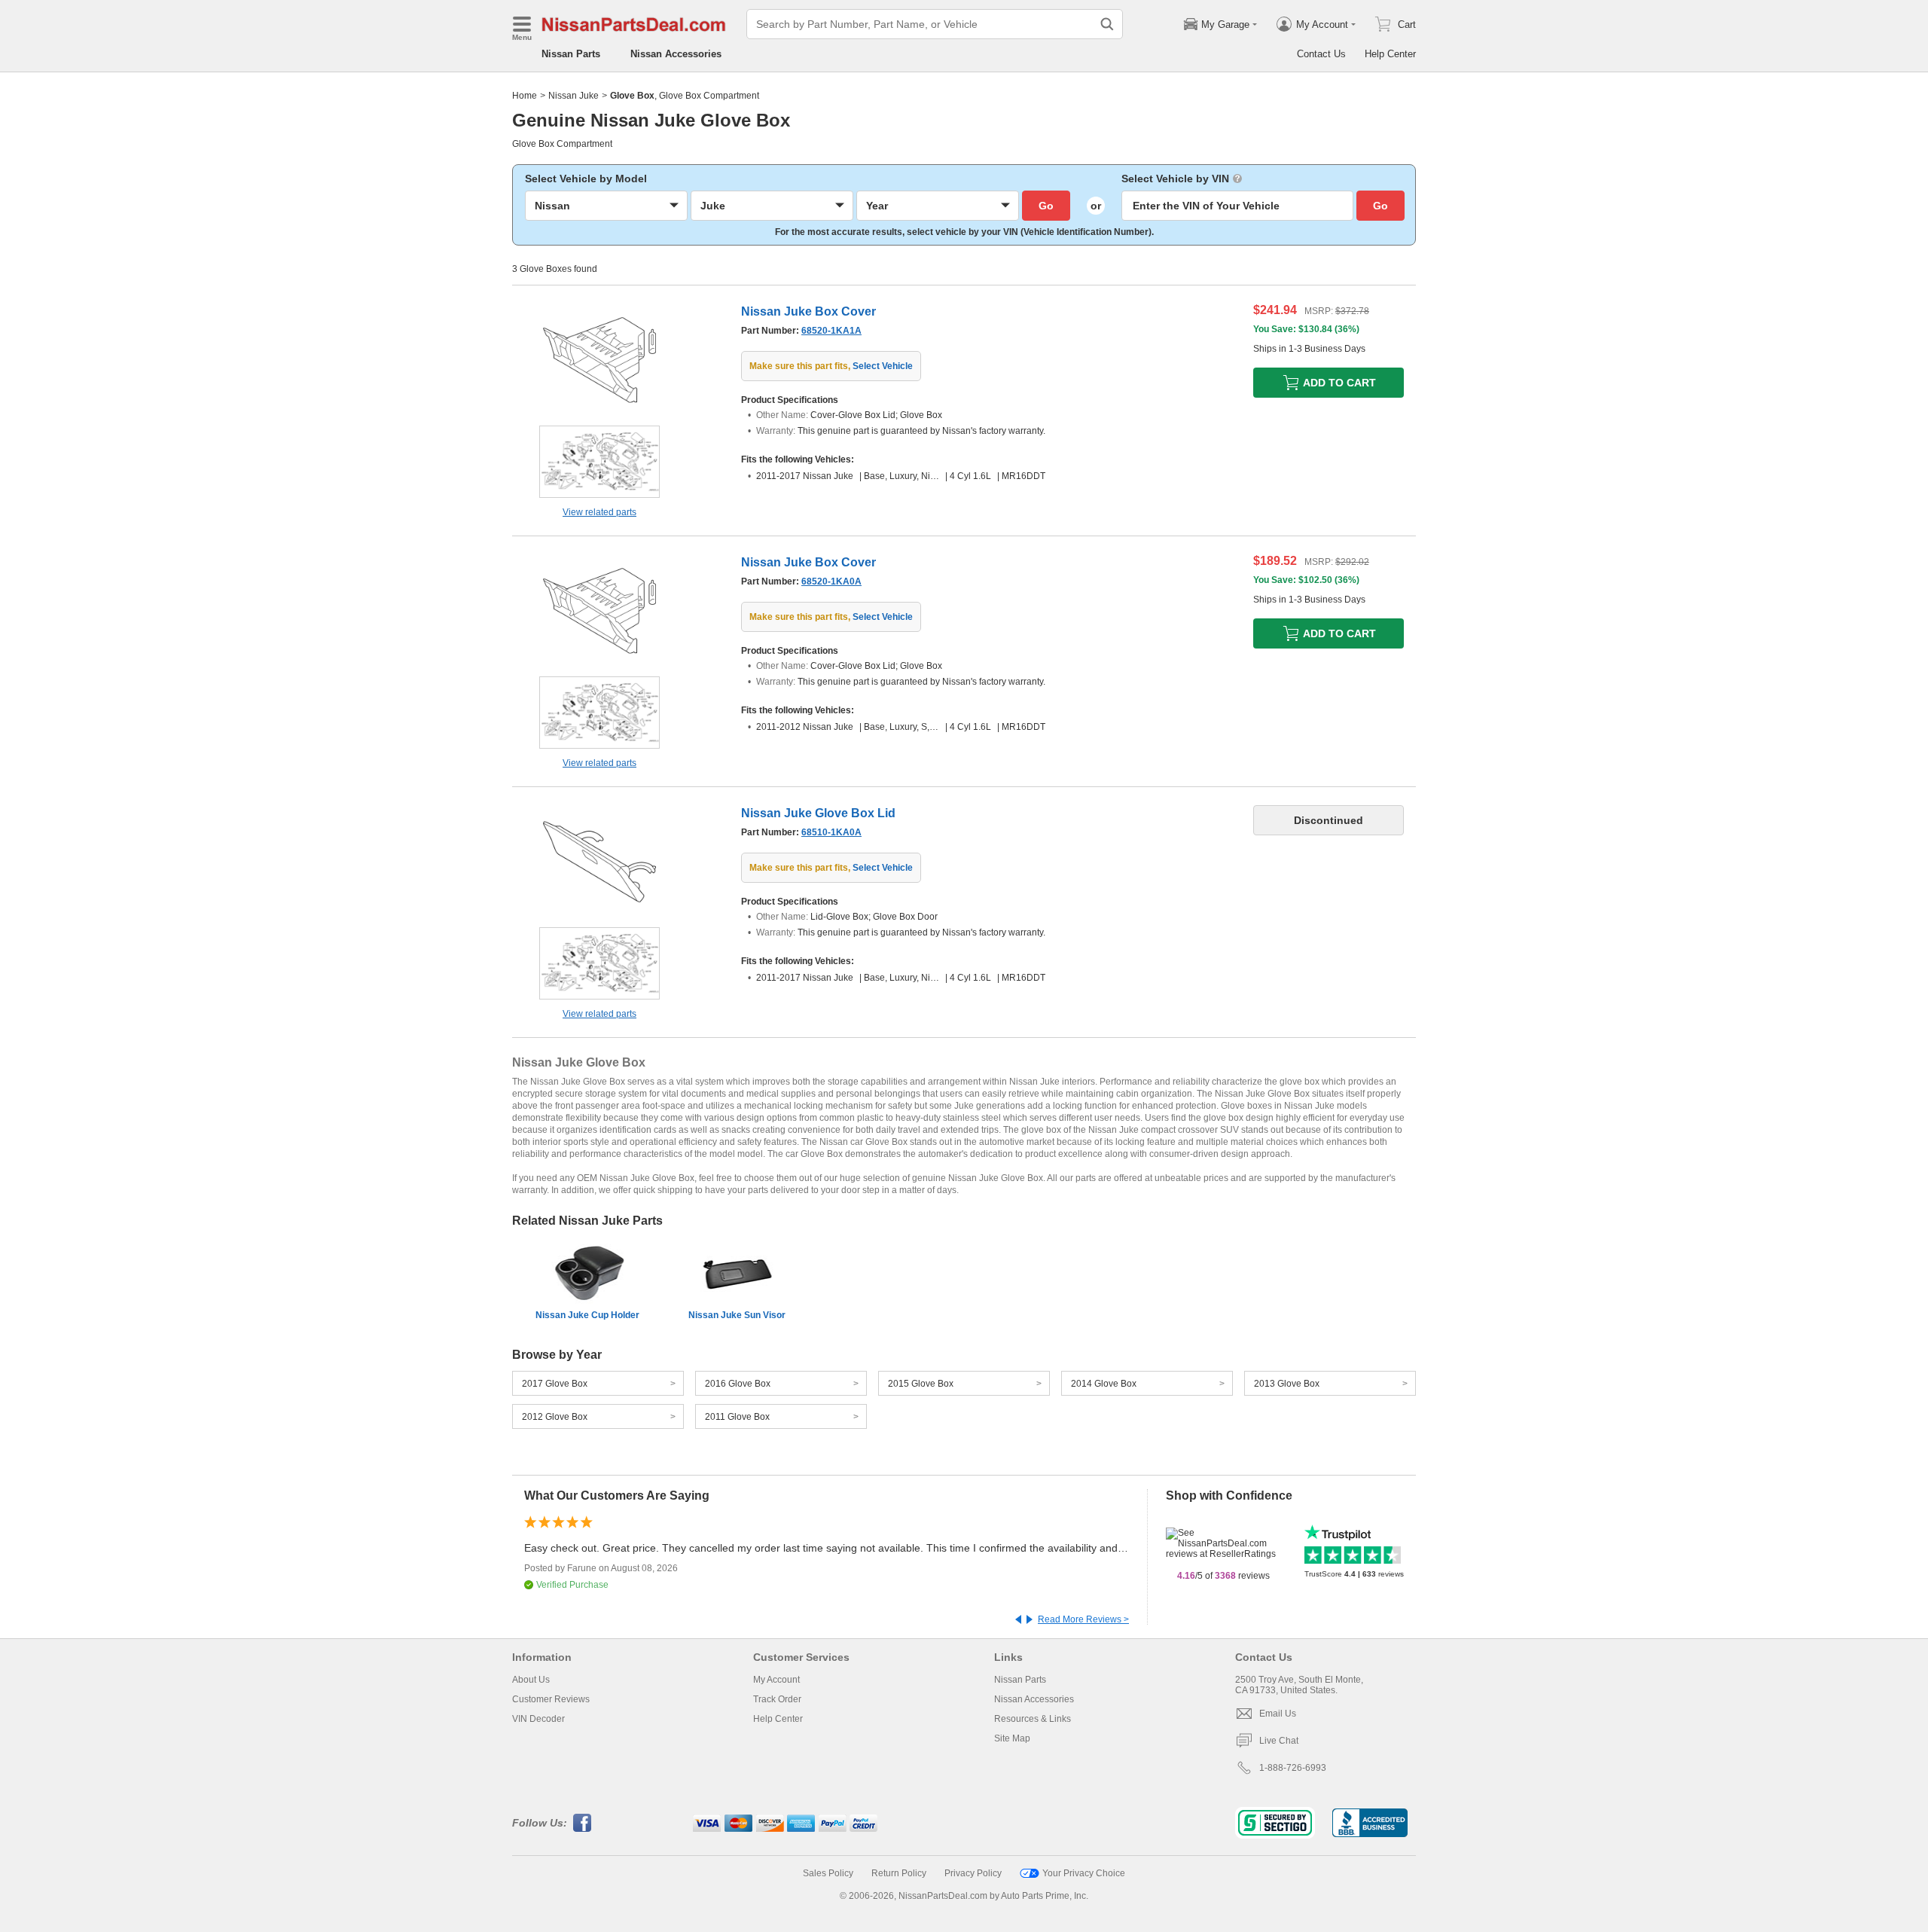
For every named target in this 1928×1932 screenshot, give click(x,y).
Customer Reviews (551, 1699)
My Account (776, 1680)
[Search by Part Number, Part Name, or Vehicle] (1107, 24)
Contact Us (1321, 54)
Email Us (1278, 1714)
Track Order (777, 1699)
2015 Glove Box (921, 1384)
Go (1046, 206)
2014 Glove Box (1104, 1384)
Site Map (1012, 1738)
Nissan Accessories (676, 54)
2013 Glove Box (1287, 1384)
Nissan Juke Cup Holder (587, 1315)
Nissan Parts (571, 54)
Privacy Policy (973, 1873)
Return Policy (899, 1873)
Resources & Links (1033, 1719)
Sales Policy (828, 1873)
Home (525, 96)
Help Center (1390, 54)
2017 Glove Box (555, 1384)
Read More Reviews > (1083, 1619)
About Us (531, 1680)
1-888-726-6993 (1293, 1768)
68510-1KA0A (831, 832)
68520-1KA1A (831, 331)
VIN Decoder (538, 1719)
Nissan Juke (574, 96)
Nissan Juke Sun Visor (737, 1315)
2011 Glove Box (737, 1417)
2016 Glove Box (738, 1384)
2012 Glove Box (555, 1417)
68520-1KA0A (831, 581)
